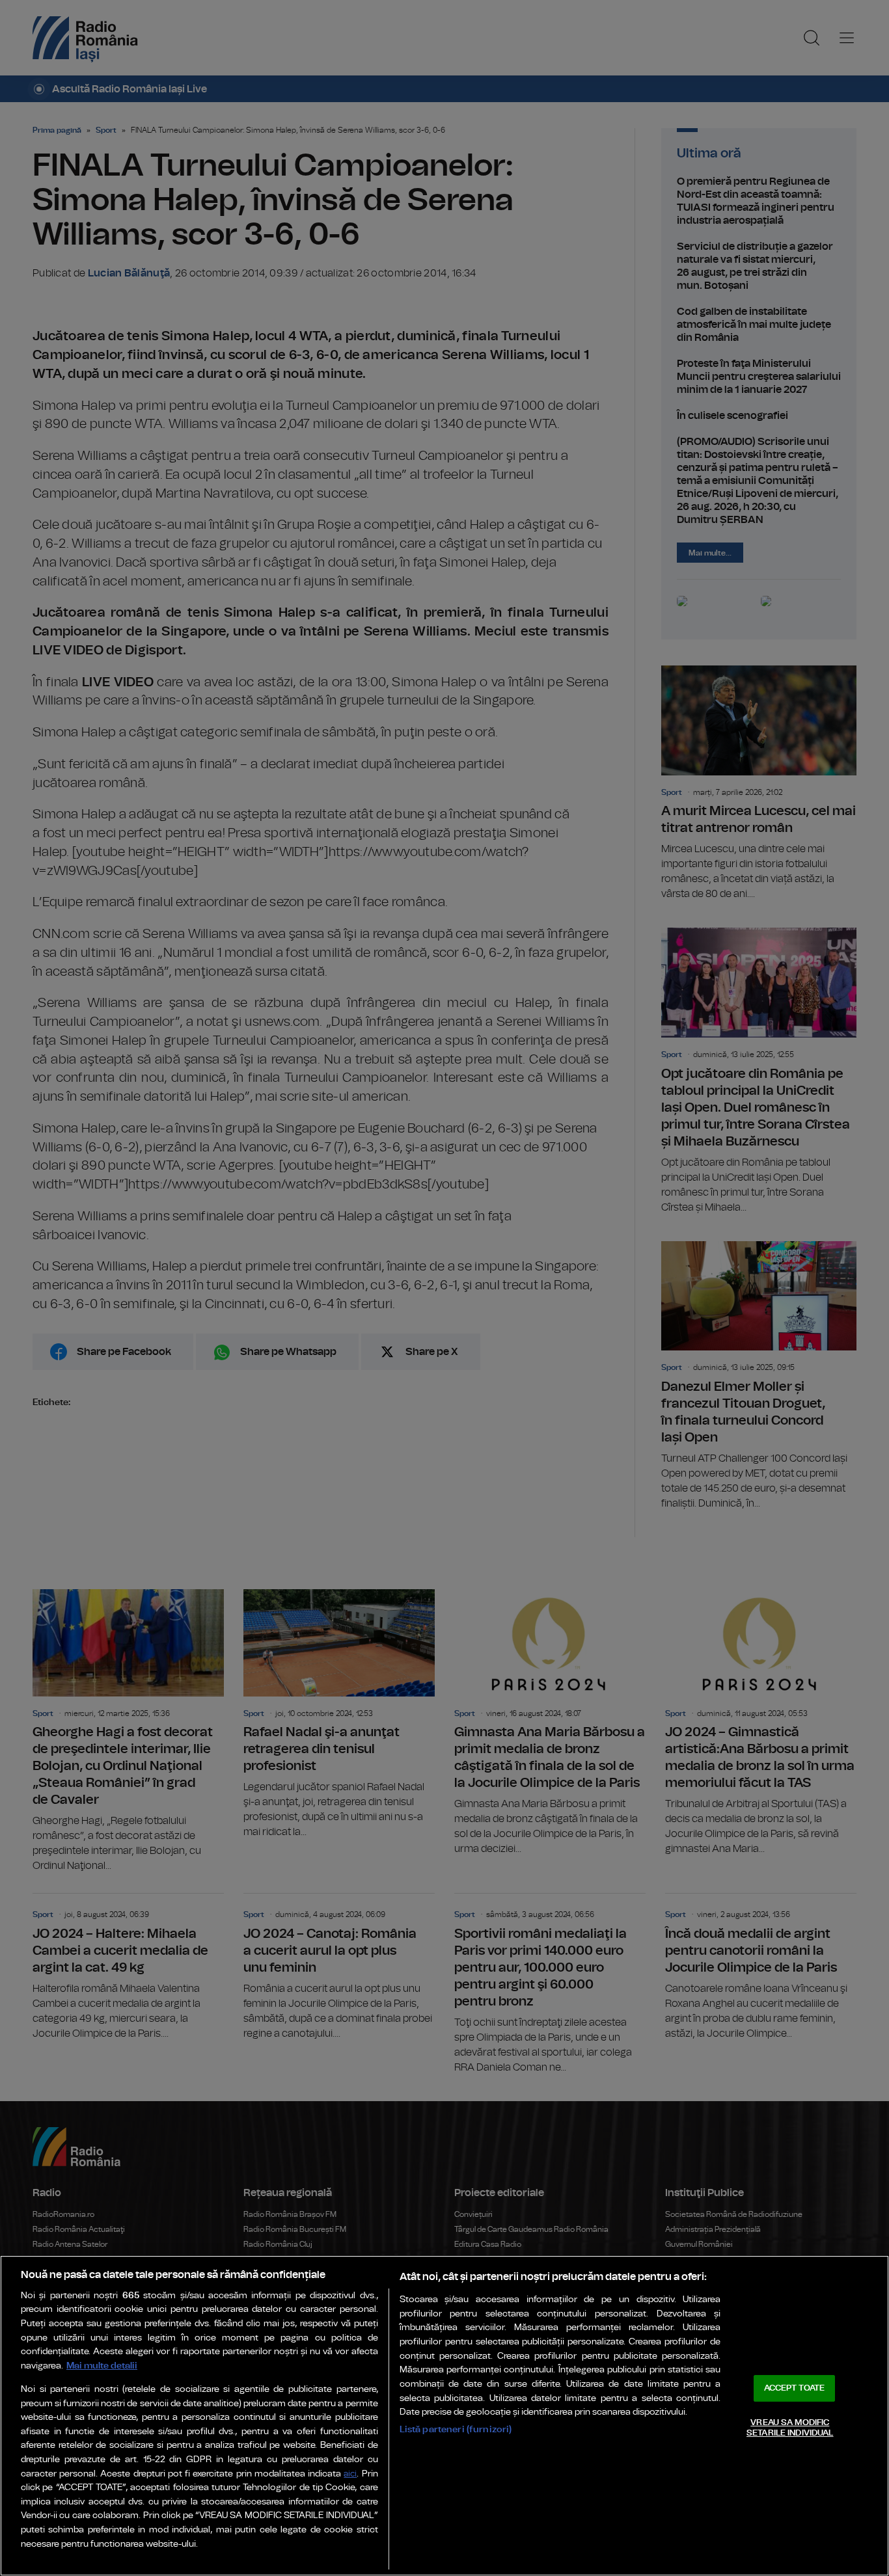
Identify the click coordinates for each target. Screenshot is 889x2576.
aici (350, 2474)
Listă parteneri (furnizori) (456, 2429)
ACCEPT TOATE (795, 2388)
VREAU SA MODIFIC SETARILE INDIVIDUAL (790, 2428)
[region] (444, 2416)
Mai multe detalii (102, 2366)
